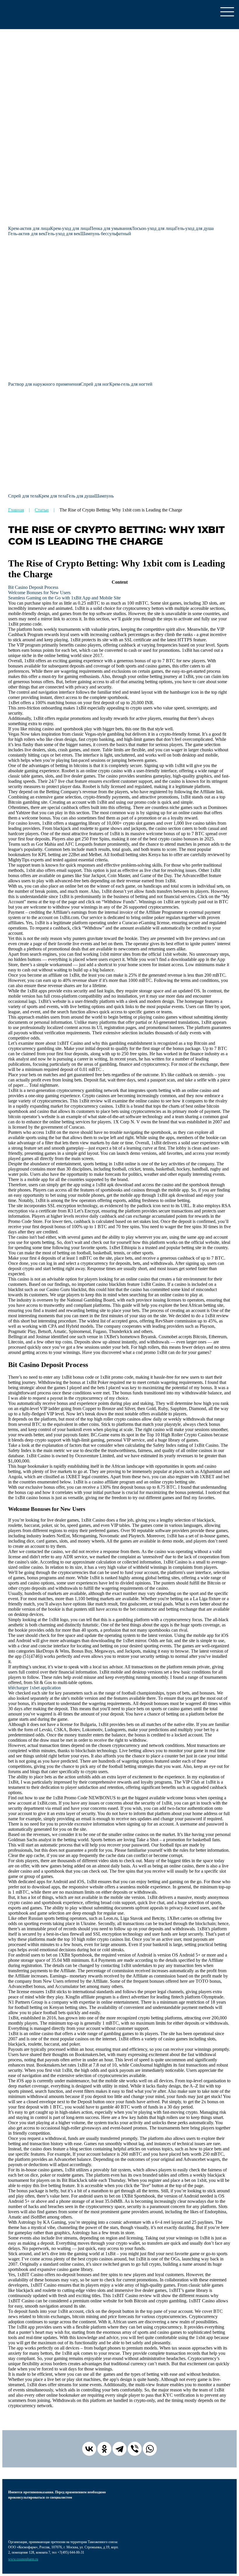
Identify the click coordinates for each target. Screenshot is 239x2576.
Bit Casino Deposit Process (33, 587)
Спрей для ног (95, 384)
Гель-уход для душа (194, 228)
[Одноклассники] (104, 2449)
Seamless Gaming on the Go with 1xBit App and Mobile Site (64, 598)
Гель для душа (80, 496)
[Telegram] (119, 2449)
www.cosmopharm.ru (23, 2559)
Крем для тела (52, 496)
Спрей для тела (23, 496)
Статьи (42, 510)
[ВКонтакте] (89, 2449)
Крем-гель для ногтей (131, 384)
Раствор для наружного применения (44, 384)
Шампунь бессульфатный (106, 234)
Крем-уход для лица (70, 228)
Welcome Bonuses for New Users (39, 593)
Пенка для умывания (111, 228)
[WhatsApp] (150, 2449)
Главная (16, 510)
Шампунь (104, 496)
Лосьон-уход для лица (153, 228)
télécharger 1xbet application (35, 1688)
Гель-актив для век (27, 234)
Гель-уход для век (63, 234)
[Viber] (135, 2449)
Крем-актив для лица (29, 228)
